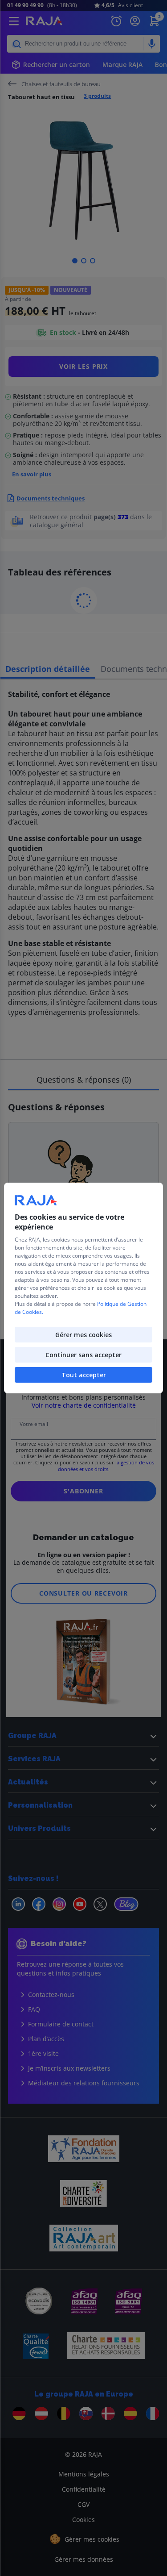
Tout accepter (84, 1375)
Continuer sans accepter (83, 1355)
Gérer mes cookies (83, 1335)
